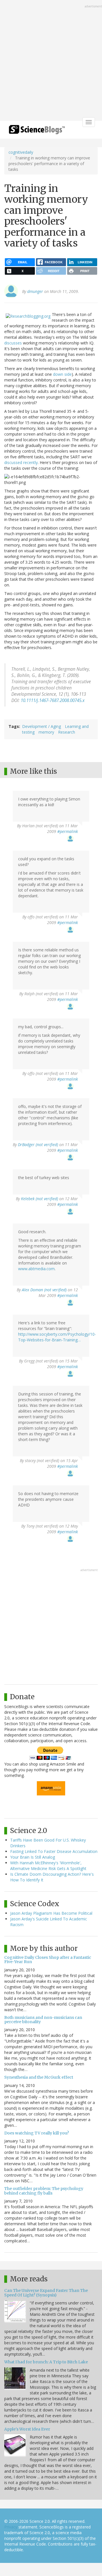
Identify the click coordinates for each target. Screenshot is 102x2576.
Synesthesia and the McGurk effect (39, 2077)
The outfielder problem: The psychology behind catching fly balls (44, 2191)
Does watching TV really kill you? (37, 2133)
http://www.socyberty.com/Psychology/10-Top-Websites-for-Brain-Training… (57, 1337)
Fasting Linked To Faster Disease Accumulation (54, 1851)
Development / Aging (42, 726)
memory (46, 732)
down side (62, 374)
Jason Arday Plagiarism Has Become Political (51, 1913)
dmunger (35, 291)
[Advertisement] (51, 61)
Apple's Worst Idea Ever (27, 2429)
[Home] (37, 131)
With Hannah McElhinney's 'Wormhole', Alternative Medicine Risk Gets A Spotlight (48, 1866)
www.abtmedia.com (36, 1269)
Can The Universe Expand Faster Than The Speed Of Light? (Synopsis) (46, 2293)
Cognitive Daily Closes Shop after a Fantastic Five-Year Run (48, 1960)
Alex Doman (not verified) (44, 1290)
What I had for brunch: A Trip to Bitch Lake (46, 2362)
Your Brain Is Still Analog (33, 1857)
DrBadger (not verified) (38, 1145)
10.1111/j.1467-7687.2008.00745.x (53, 700)
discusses (13, 343)
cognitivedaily (21, 152)
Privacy (11, 2527)
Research (67, 732)
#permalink (68, 831)
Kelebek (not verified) (40, 1199)
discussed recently (21, 462)
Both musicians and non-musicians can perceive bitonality (43, 2020)
